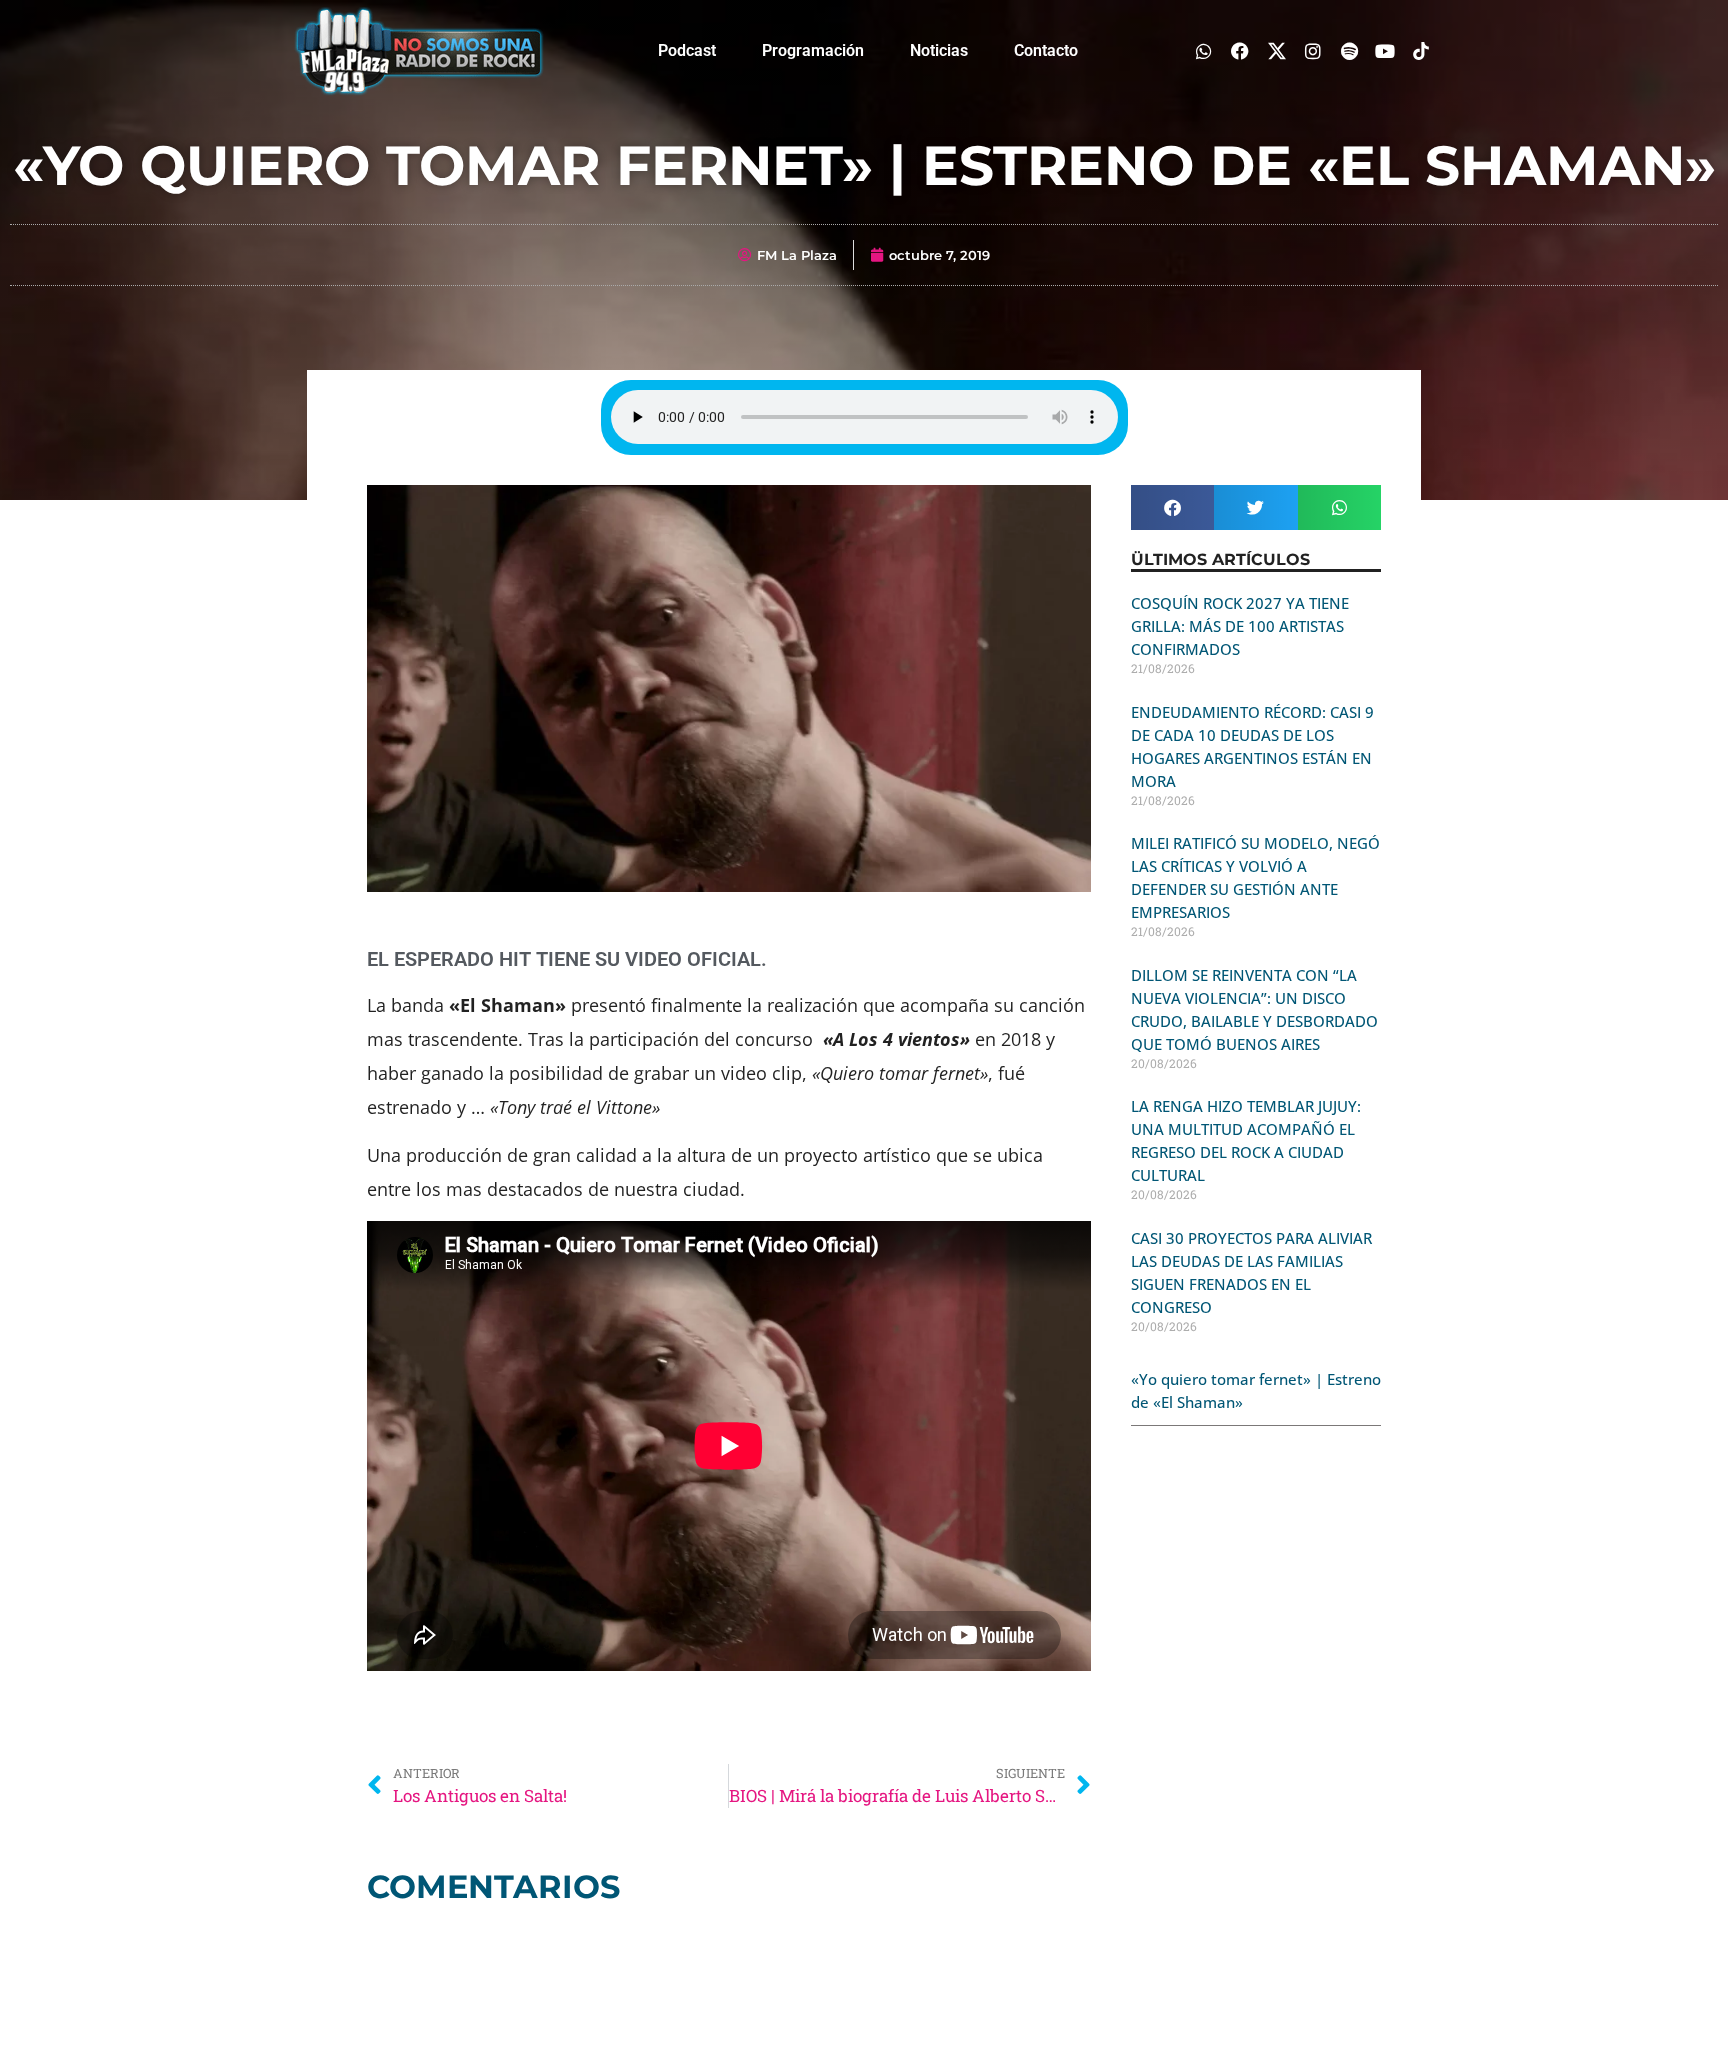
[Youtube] (1385, 50)
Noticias (939, 50)
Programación (813, 50)
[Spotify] (1348, 50)
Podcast (687, 50)
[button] (1172, 507)
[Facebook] (1240, 50)
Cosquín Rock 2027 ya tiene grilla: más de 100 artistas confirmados (1240, 626)
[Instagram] (1312, 50)
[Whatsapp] (1204, 50)
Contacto (1046, 50)
